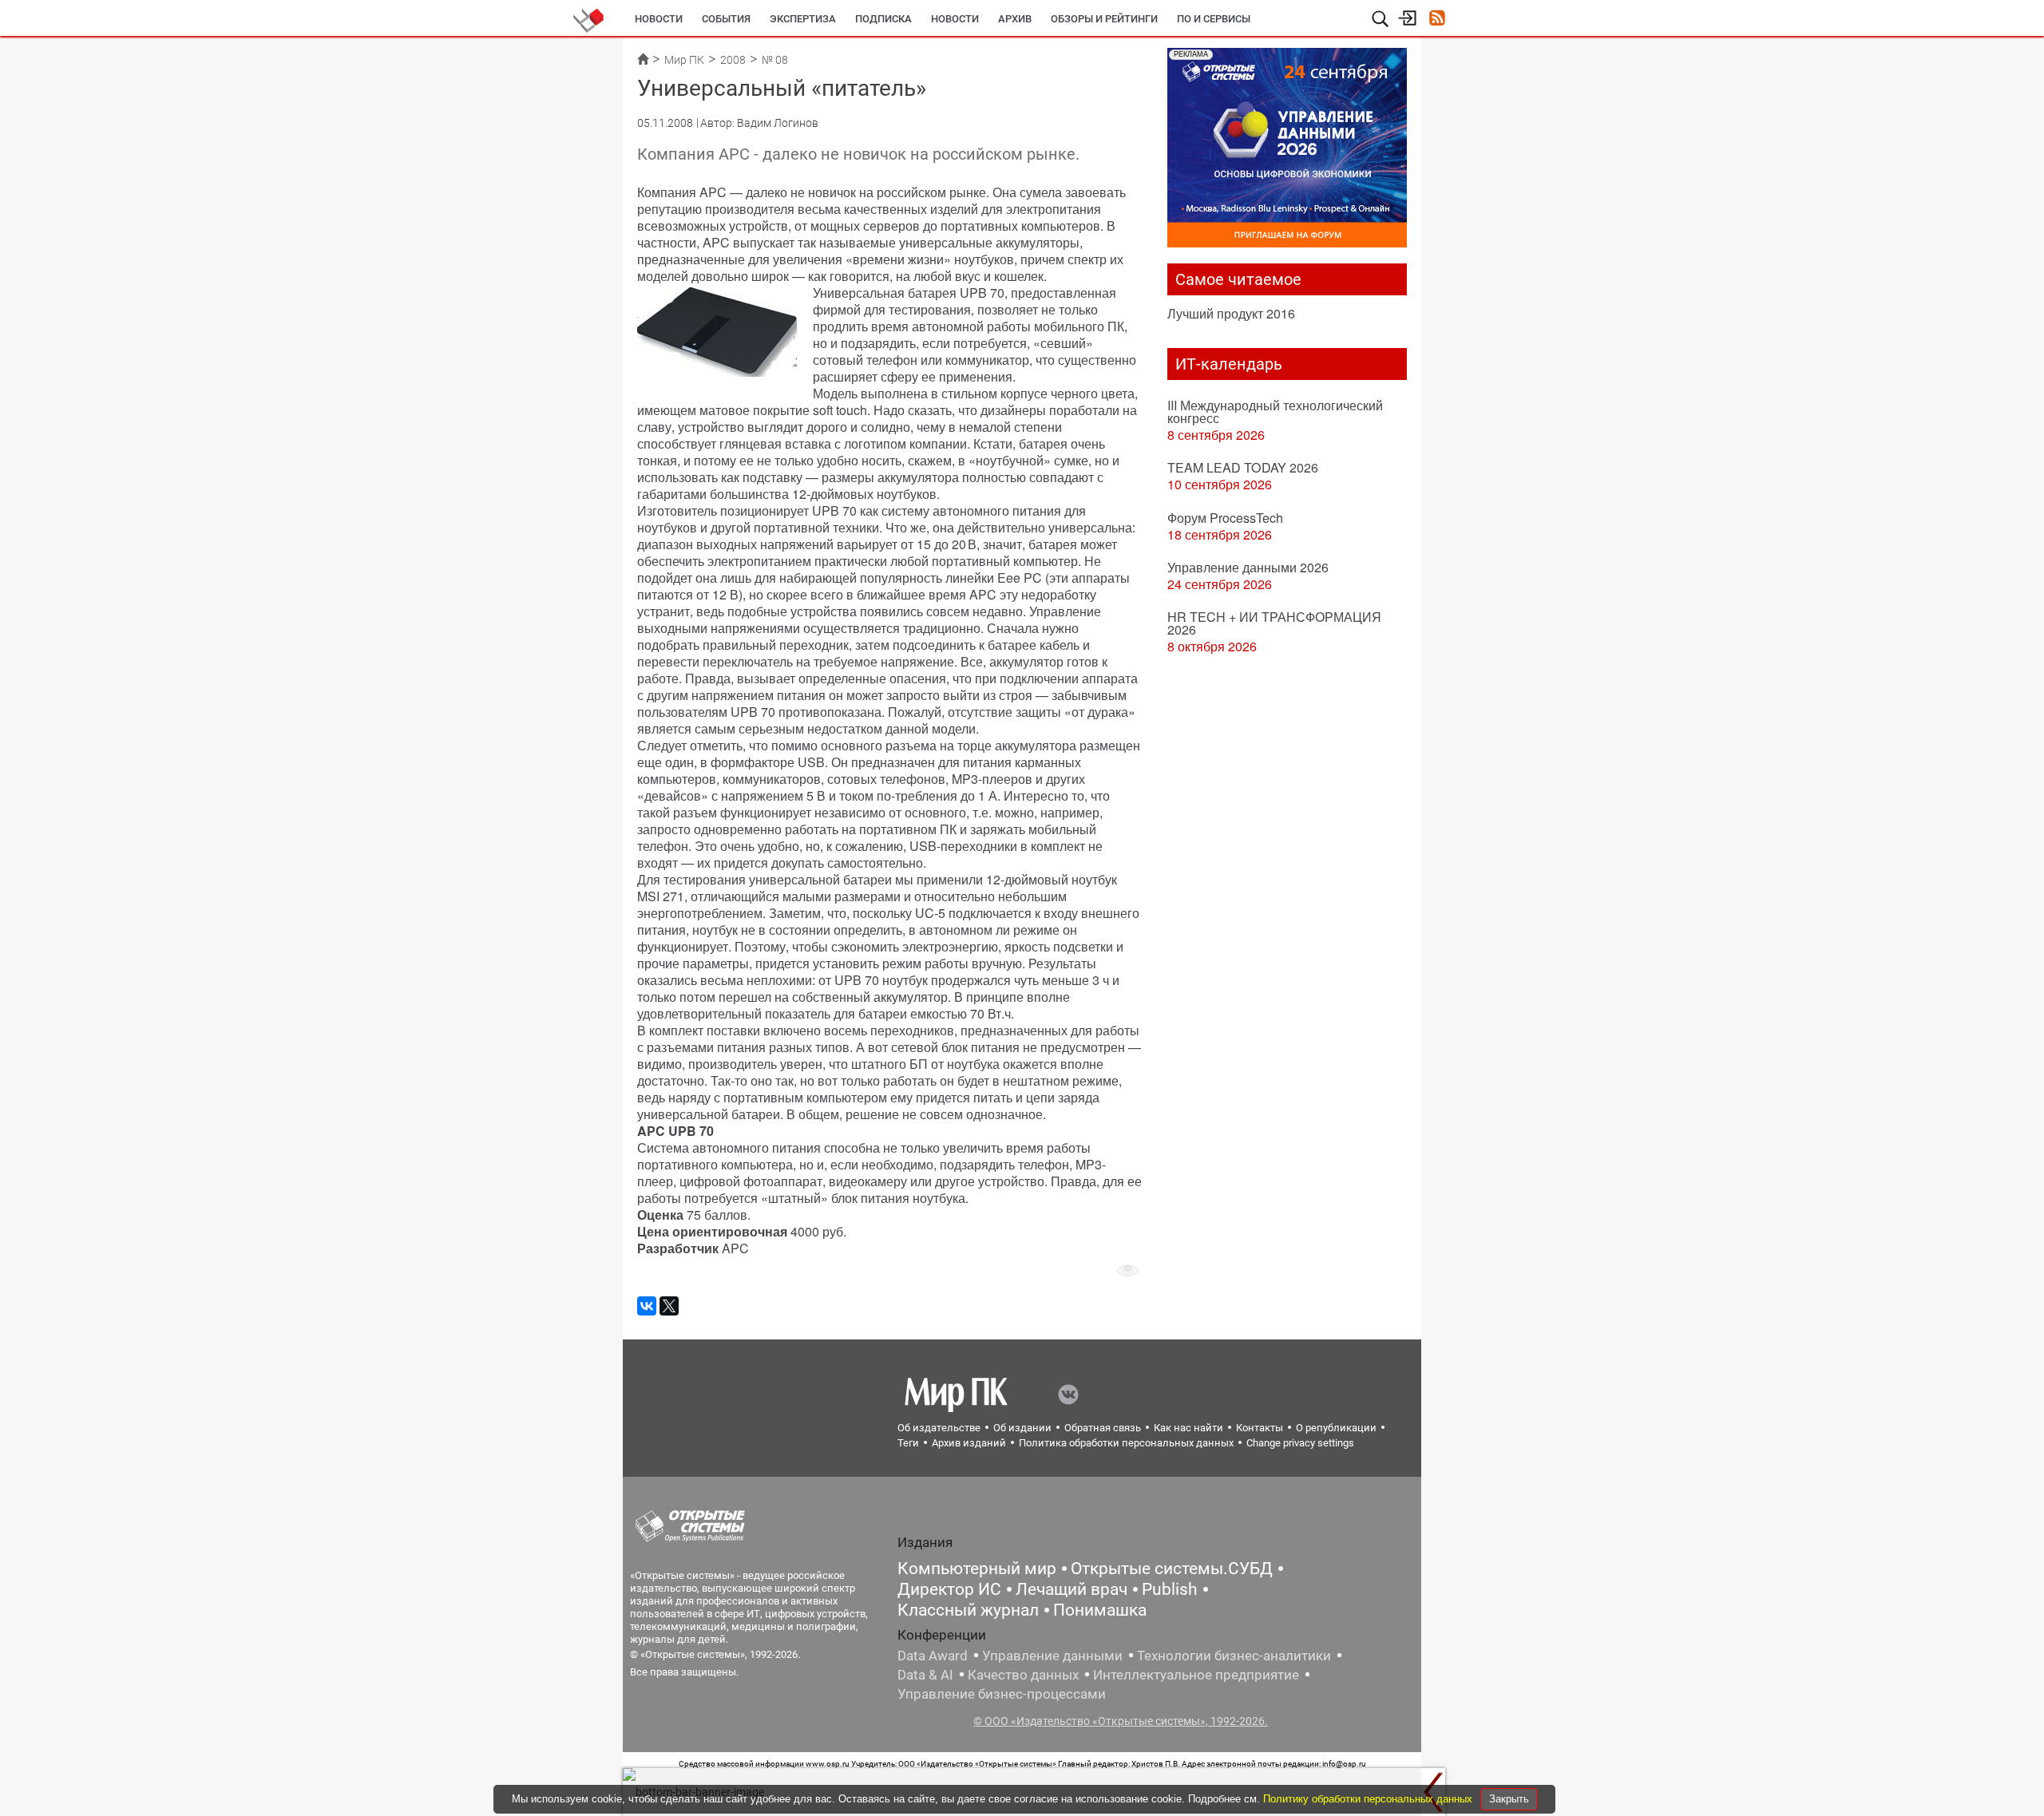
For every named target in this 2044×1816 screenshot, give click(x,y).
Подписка (883, 19)
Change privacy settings (1300, 1443)
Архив (1015, 19)
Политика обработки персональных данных (1126, 1443)
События (726, 19)
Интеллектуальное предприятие (1196, 1675)
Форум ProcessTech (1225, 518)
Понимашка (1100, 1610)
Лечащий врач (1072, 1589)
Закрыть (1509, 1799)
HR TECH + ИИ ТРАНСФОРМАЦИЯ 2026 (1274, 623)
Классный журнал (968, 1610)
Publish (1170, 1589)
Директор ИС (949, 1589)
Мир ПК (684, 60)
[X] (669, 1306)
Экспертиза (803, 19)
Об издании (1022, 1428)
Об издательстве (939, 1428)
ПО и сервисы (1214, 19)
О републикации (1336, 1428)
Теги (908, 1443)
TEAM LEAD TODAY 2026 (1243, 467)
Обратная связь (1103, 1428)
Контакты (1260, 1428)
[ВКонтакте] (647, 1306)
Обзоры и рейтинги (1104, 19)
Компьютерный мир (977, 1569)
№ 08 (775, 60)
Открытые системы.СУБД (1172, 1569)
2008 (733, 60)
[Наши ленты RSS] (1437, 20)
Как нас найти (1188, 1428)
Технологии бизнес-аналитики (1234, 1656)
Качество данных (1023, 1675)
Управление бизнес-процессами (1002, 1694)
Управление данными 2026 (1248, 567)
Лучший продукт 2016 (1231, 313)
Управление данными (1052, 1656)
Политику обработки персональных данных (1369, 1799)
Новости (659, 19)
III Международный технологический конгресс (1275, 411)
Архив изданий (969, 1443)
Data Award (933, 1656)
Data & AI (925, 1675)
